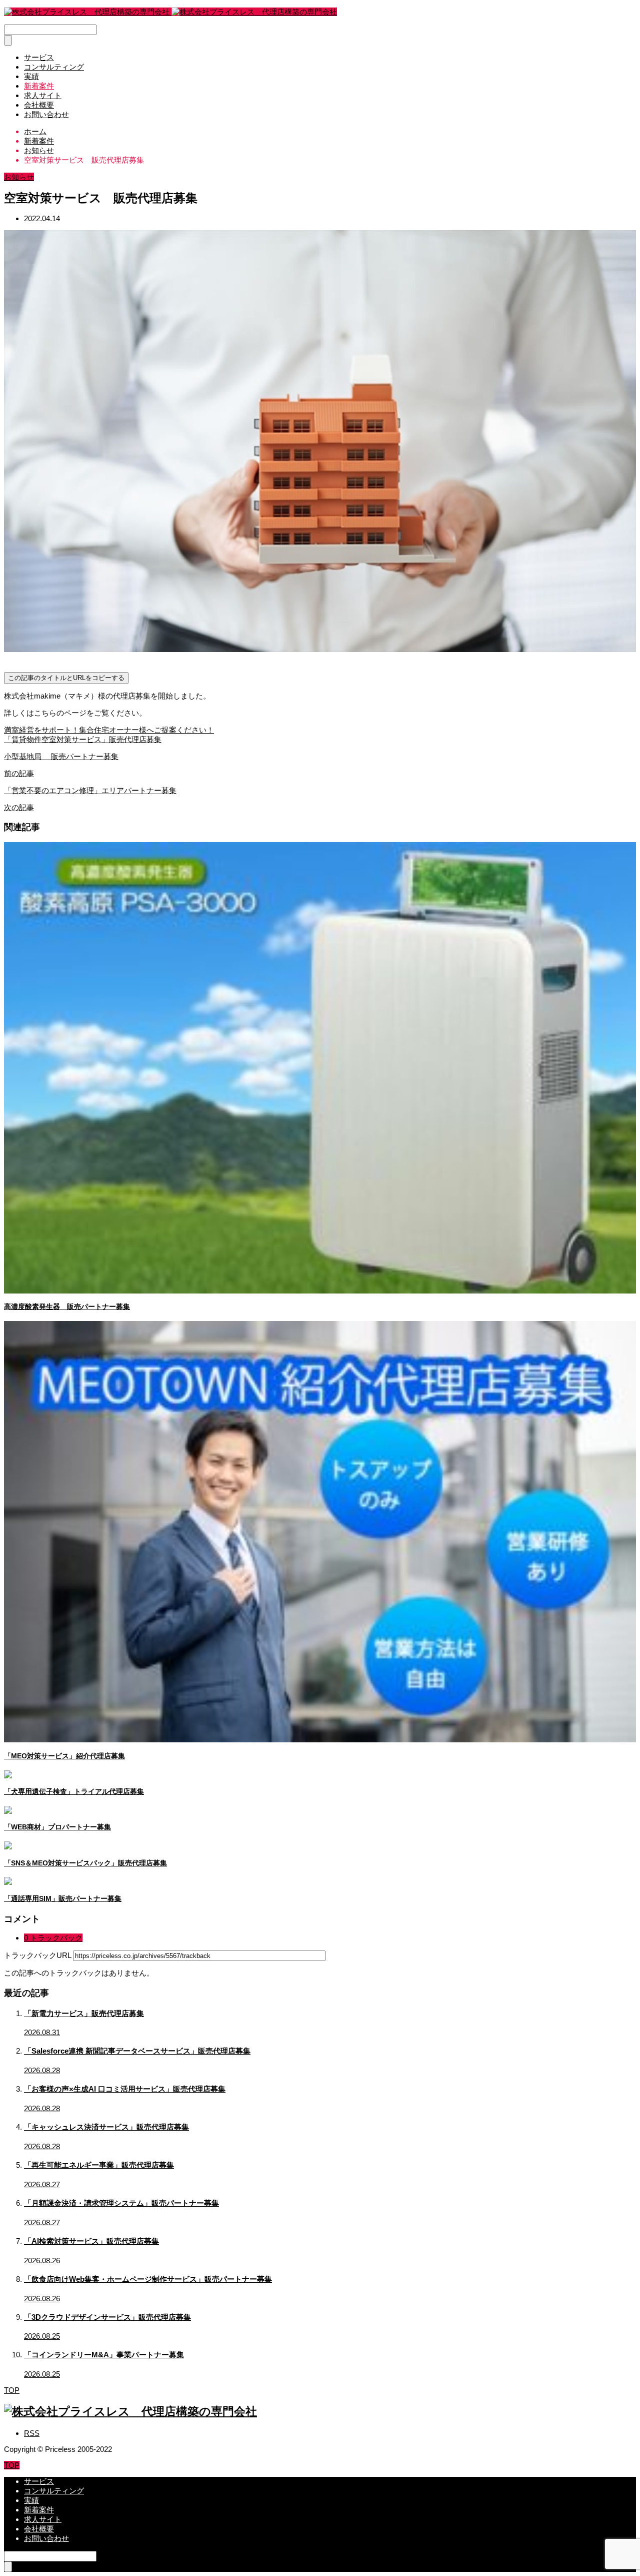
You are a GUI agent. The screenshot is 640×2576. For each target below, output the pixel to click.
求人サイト (43, 95)
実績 (31, 76)
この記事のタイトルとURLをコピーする (66, 678)
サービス (39, 57)
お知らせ (19, 177)
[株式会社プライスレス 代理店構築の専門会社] (170, 12)
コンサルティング (54, 67)
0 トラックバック (53, 1938)
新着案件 (39, 86)
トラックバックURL (37, 1955)
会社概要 (39, 105)
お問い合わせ (46, 114)
